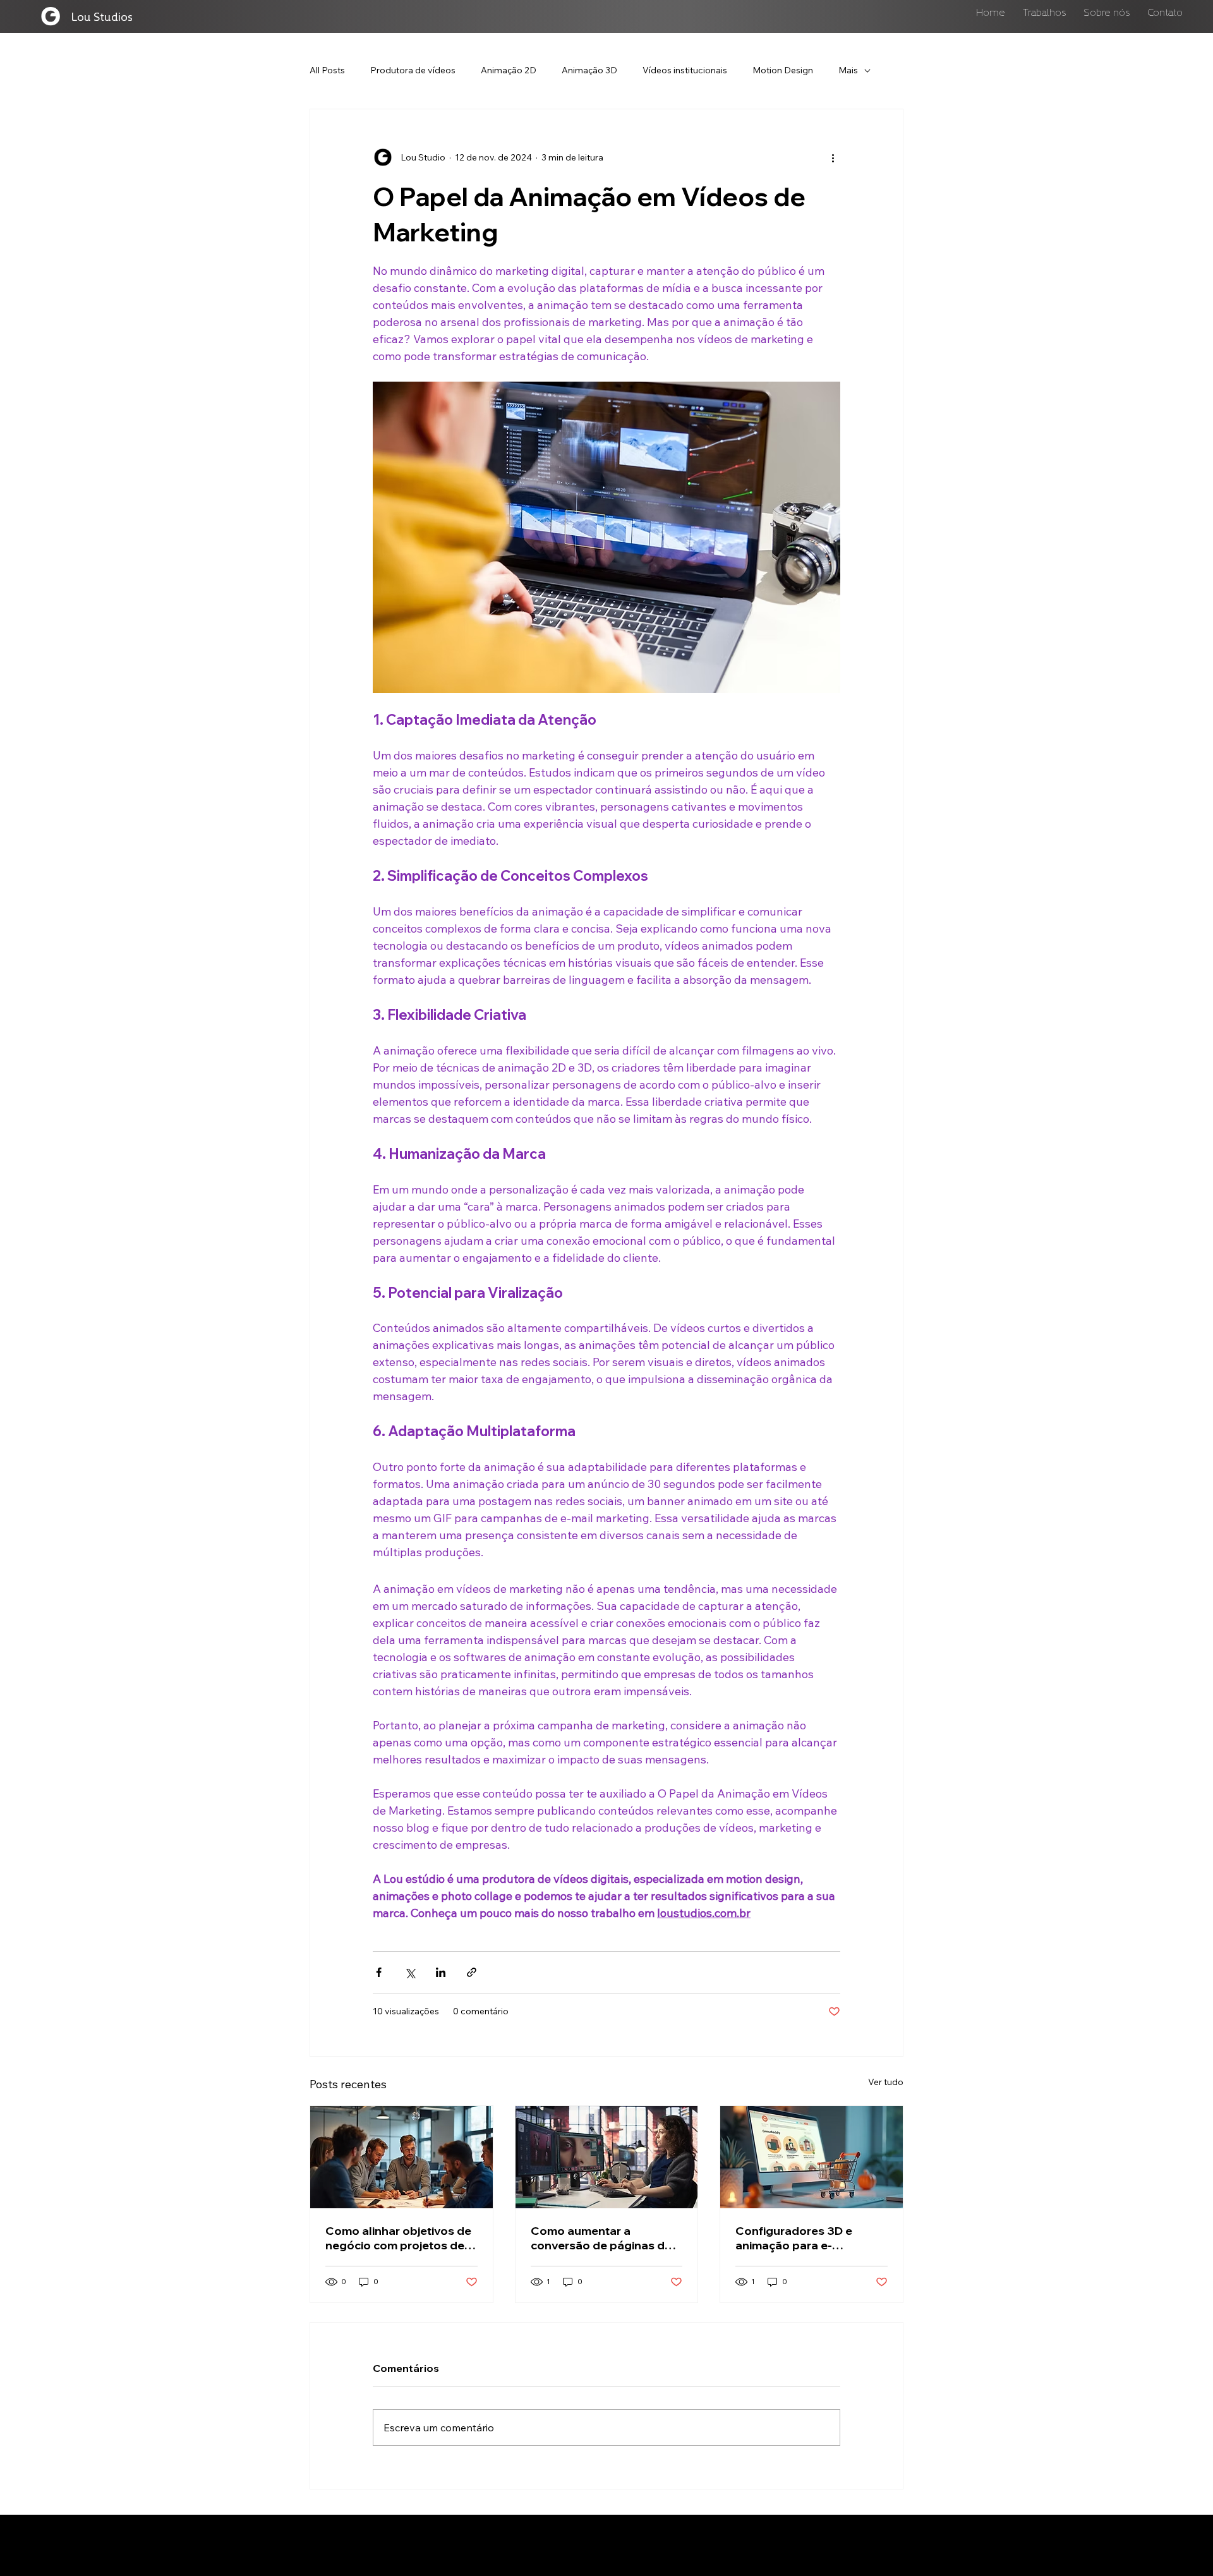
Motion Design (783, 70)
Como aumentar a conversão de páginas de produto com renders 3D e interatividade (604, 2238)
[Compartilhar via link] (472, 1972)
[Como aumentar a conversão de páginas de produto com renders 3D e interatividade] (607, 2157)
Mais (848, 70)
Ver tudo (886, 2082)
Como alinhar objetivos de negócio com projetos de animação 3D (398, 2238)
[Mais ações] (833, 157)
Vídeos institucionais (685, 70)
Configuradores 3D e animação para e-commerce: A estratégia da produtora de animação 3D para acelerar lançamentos (810, 2238)
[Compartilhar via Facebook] (379, 1972)
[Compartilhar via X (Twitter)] (410, 1972)
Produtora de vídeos (413, 70)
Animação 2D (509, 70)
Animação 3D (589, 70)
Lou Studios (102, 16)
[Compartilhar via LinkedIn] (441, 1972)
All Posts (327, 70)
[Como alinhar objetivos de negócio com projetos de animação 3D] (401, 2157)
